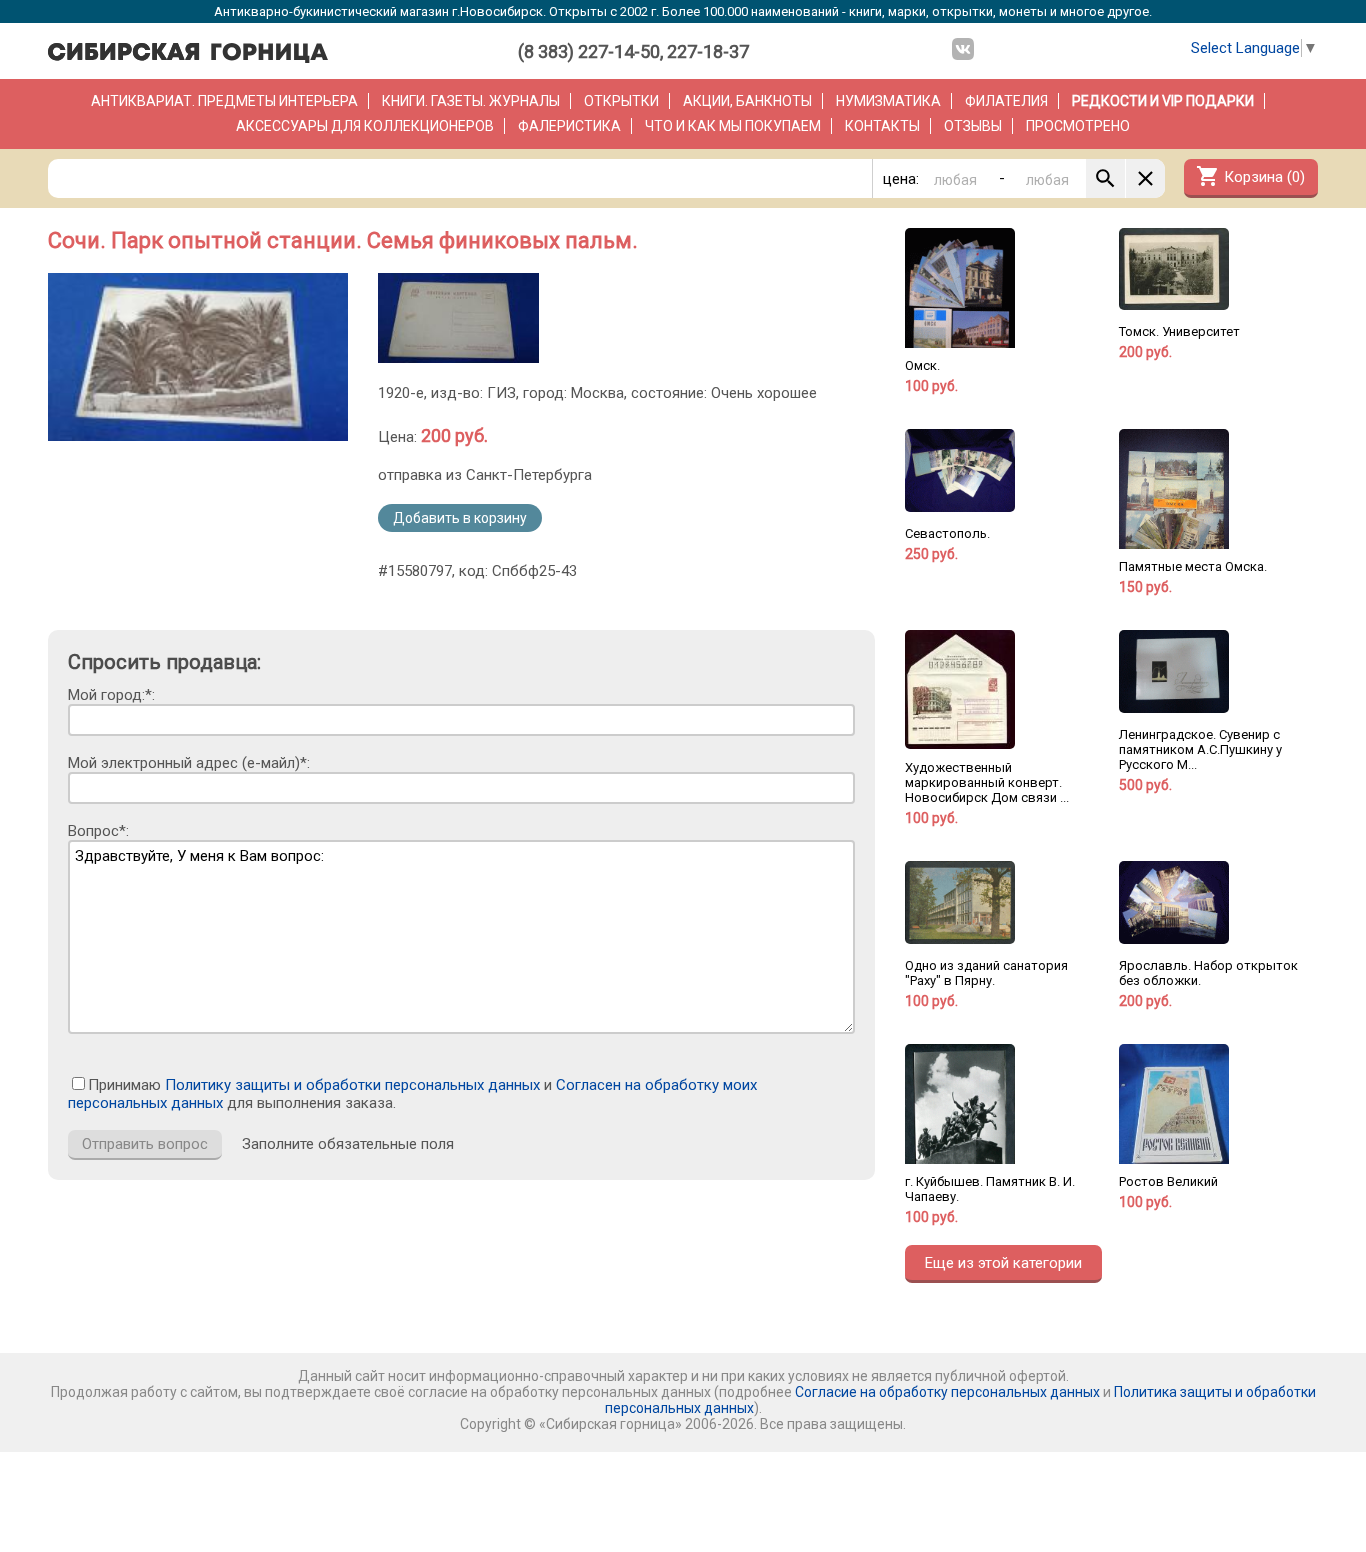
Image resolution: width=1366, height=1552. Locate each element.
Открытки (621, 101)
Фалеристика (569, 126)
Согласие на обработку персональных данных (947, 1392)
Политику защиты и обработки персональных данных (352, 1085)
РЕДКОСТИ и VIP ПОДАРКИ (1163, 101)
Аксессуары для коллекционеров (365, 126)
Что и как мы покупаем (733, 126)
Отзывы (973, 126)
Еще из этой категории (1003, 1263)
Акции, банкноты (747, 101)
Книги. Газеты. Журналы (471, 101)
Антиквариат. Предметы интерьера (224, 101)
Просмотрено (1078, 126)
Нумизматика (888, 101)
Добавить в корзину (460, 518)
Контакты (882, 126)
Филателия (1006, 101)
